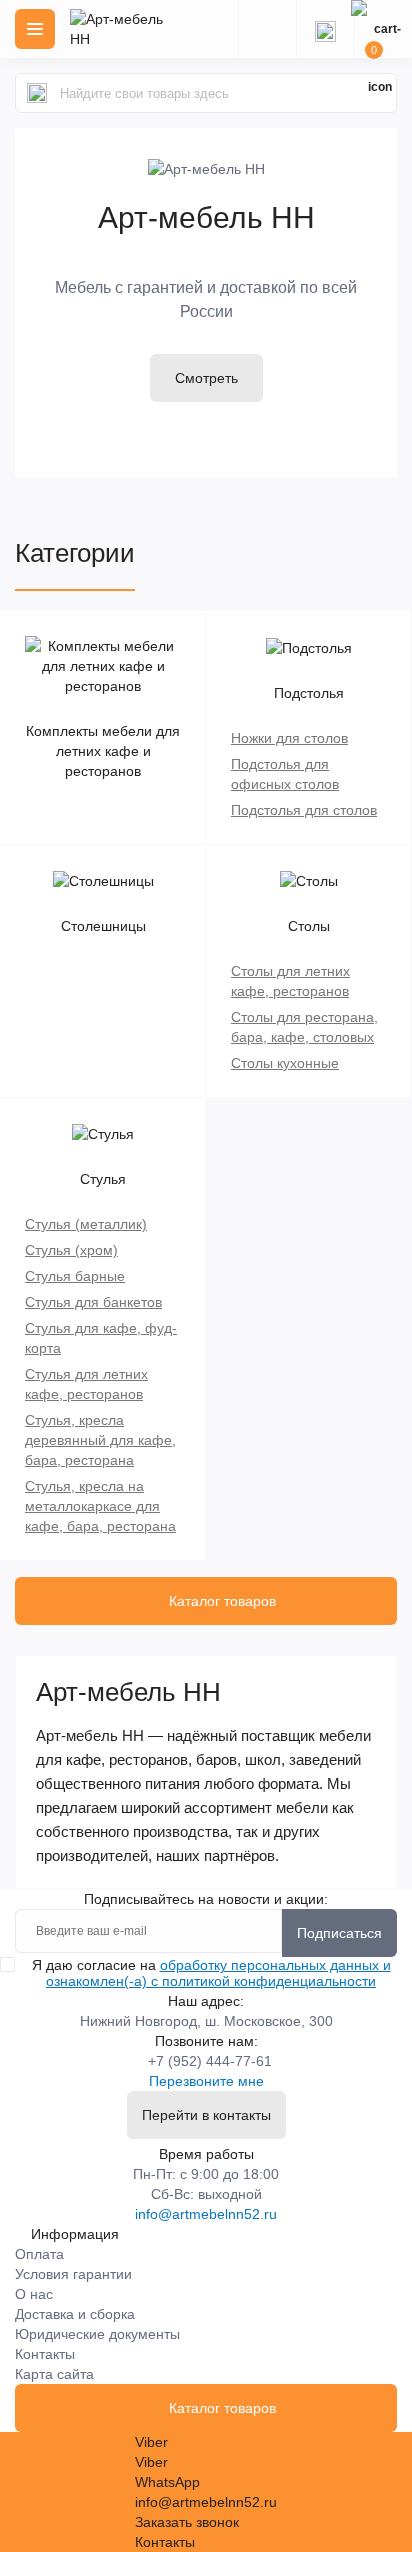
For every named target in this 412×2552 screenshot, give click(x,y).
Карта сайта (54, 2374)
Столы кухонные (285, 1063)
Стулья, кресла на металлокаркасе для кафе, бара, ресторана (100, 1506)
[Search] (37, 93)
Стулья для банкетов (93, 1302)
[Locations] (267, 29)
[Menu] (35, 29)
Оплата (39, 2254)
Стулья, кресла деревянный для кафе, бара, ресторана (100, 1440)
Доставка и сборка (75, 2314)
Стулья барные (75, 1276)
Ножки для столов (289, 738)
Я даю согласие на (211, 1973)
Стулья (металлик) (86, 1224)
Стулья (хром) (71, 1250)
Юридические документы (97, 2334)
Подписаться (339, 1933)
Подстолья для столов (304, 810)
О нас (34, 2294)
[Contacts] (325, 29)
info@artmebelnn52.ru (206, 2214)
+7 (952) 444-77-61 (210, 2061)
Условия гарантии (73, 2274)
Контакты (45, 2354)
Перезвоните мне (206, 2081)
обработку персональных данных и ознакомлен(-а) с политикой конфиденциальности (218, 1973)
